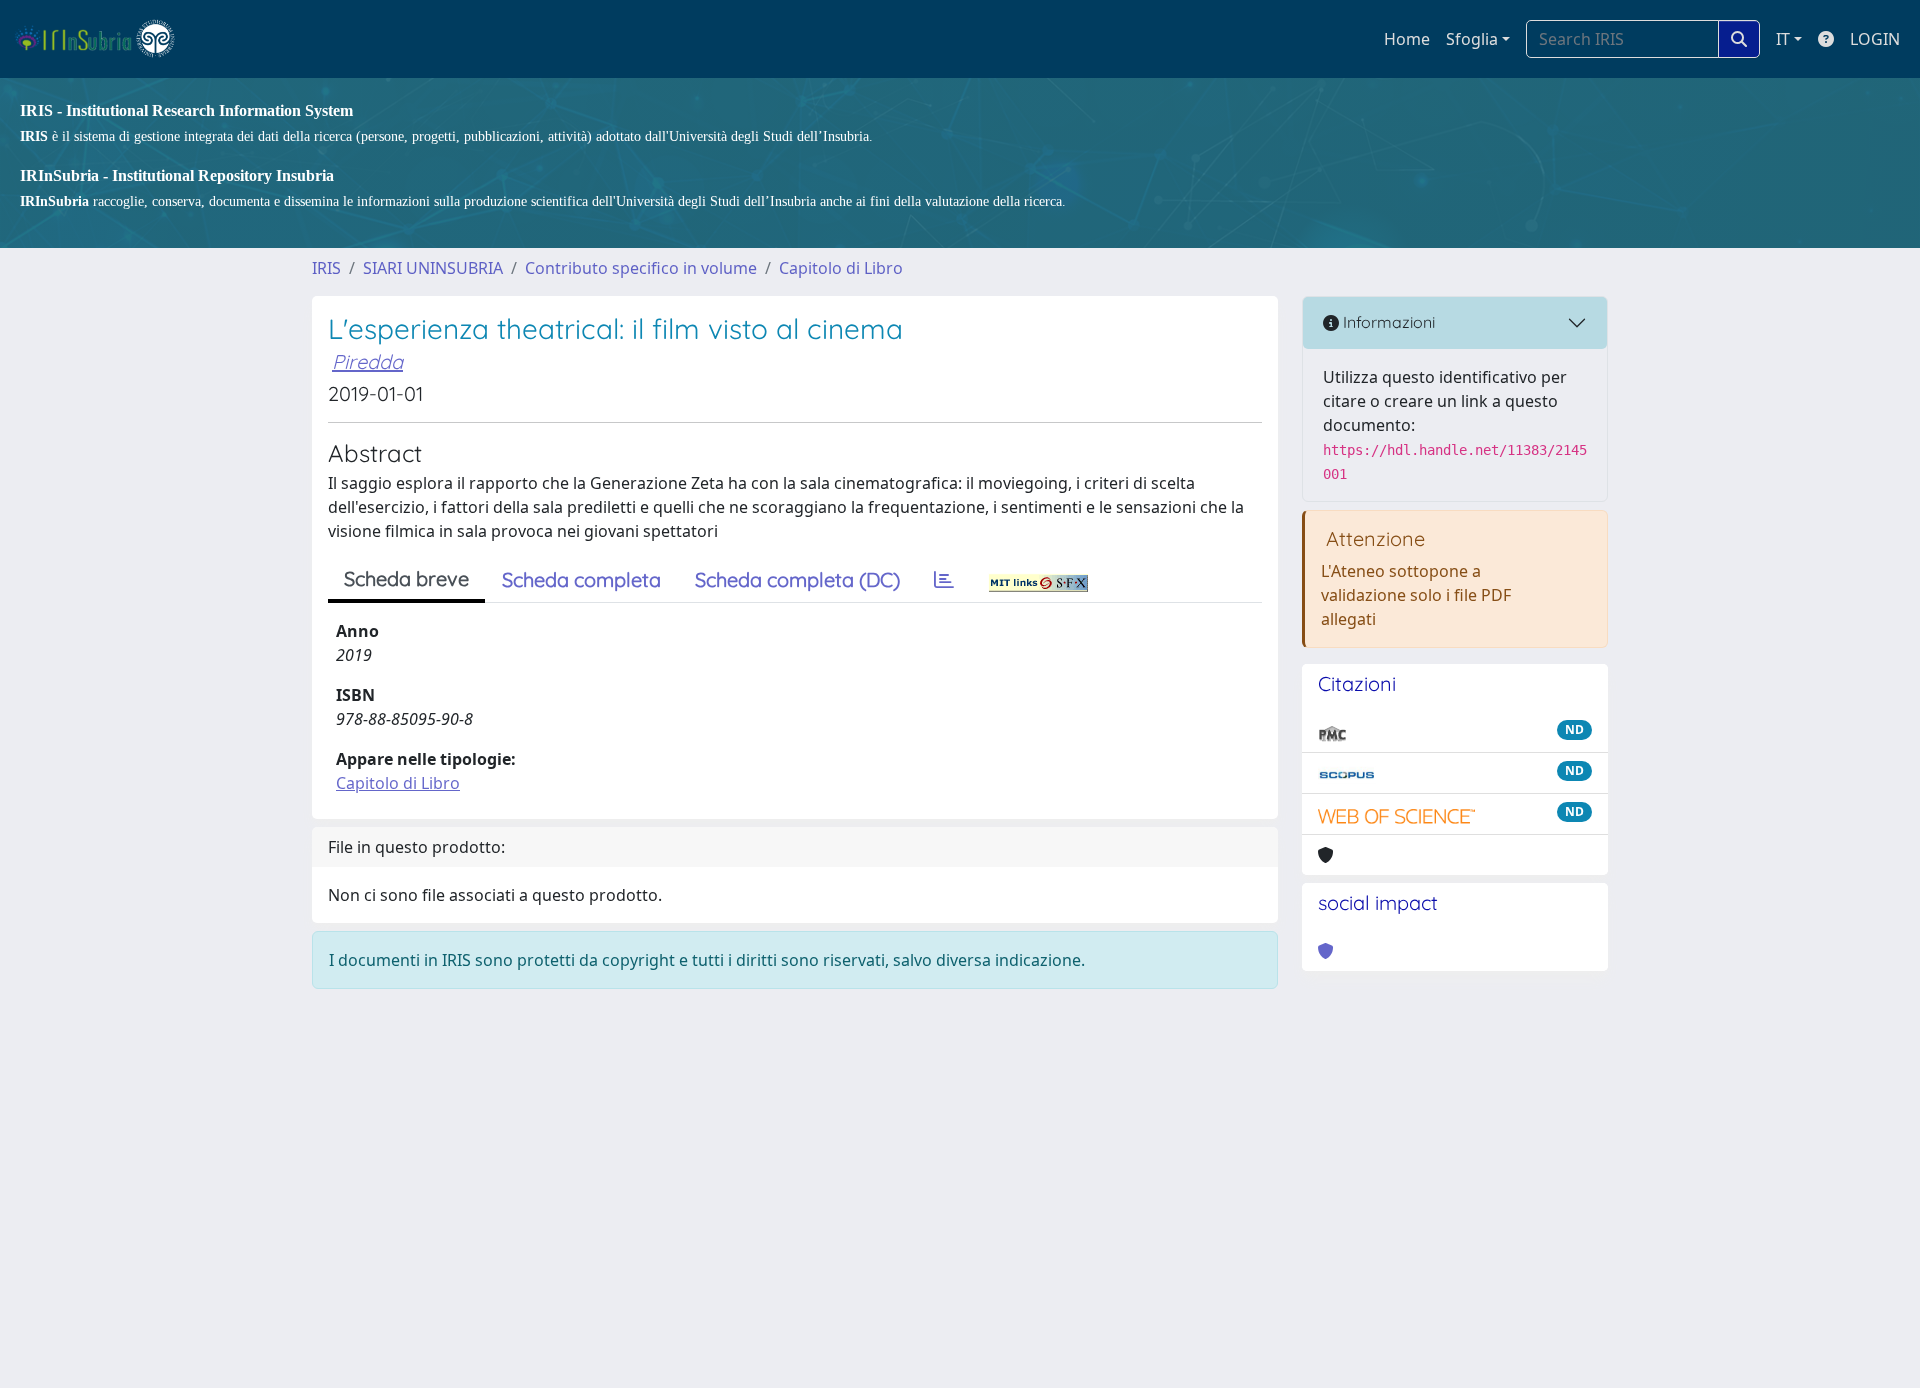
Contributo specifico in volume (641, 268)
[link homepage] (103, 39)
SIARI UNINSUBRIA (433, 268)
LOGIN (1875, 39)
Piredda (367, 361)
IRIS (326, 268)
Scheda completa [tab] (581, 579)
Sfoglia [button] (1472, 39)
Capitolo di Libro (841, 268)
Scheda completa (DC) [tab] (797, 579)
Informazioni (1387, 322)
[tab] (944, 580)
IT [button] (1783, 39)
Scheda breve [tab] (406, 578)
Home (1407, 39)
